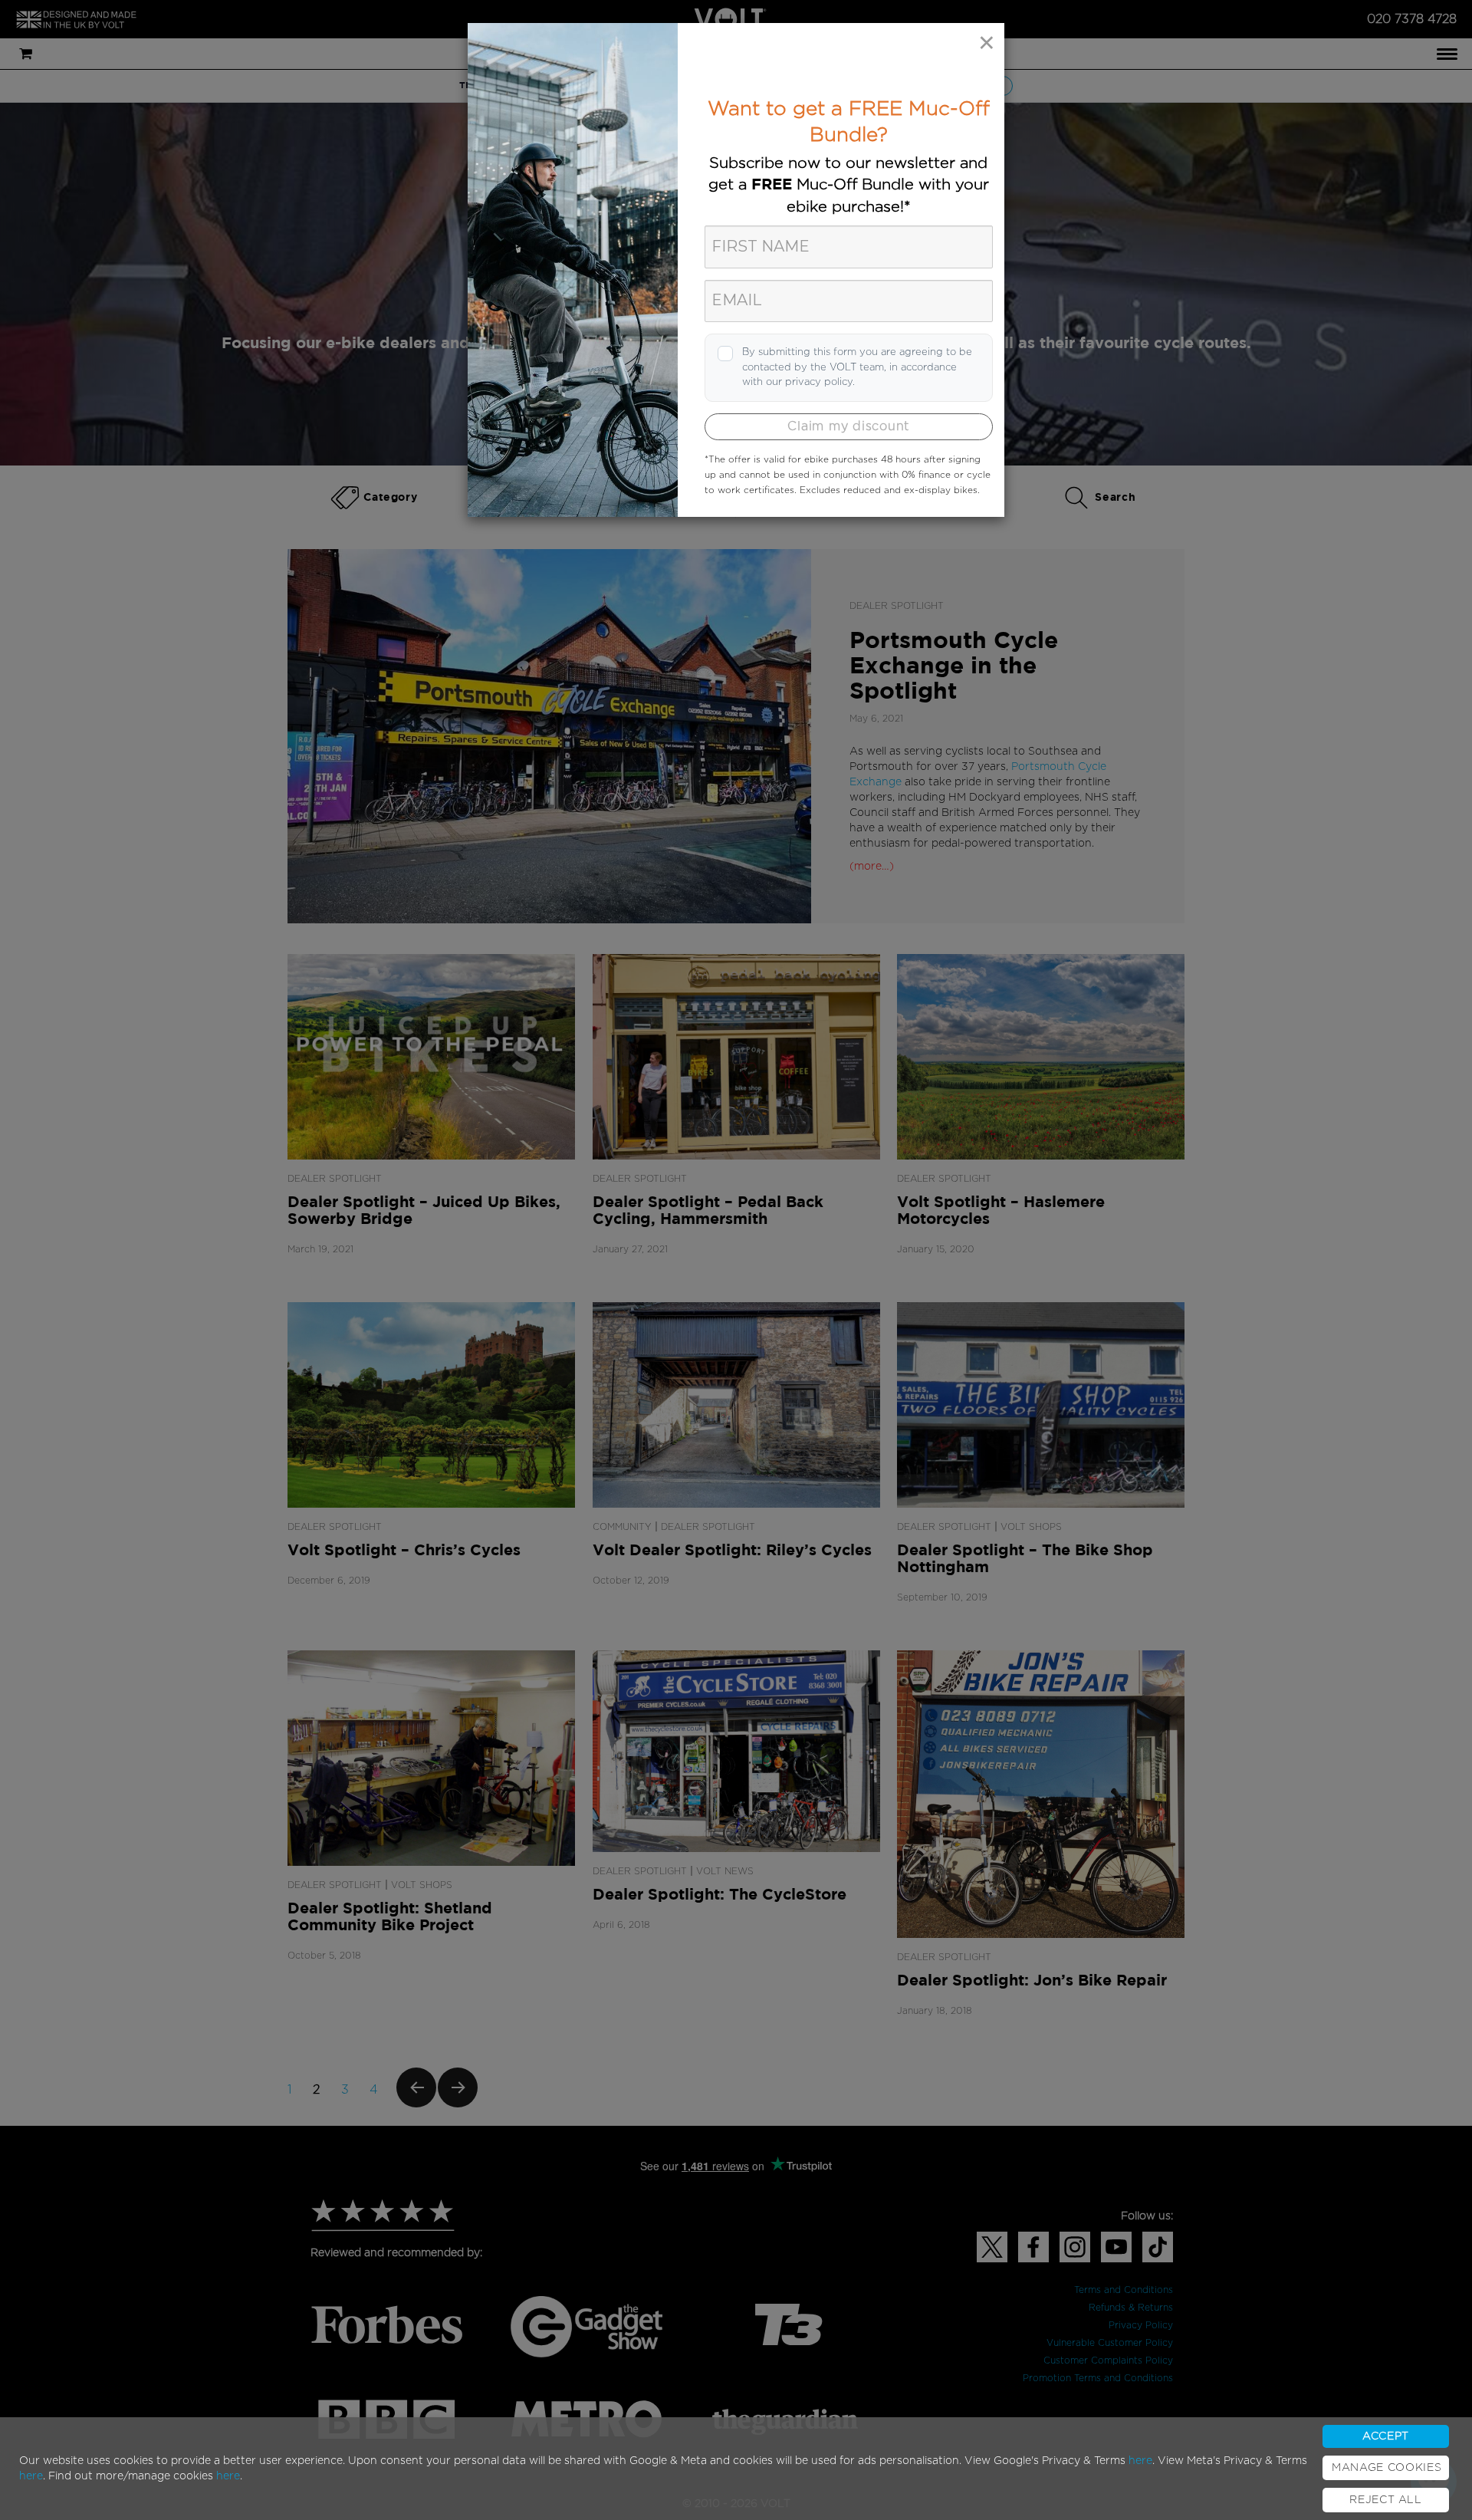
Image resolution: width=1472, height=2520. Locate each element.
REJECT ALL (1386, 2500)
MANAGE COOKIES (1387, 2468)
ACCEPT (1386, 2436)
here (1140, 2461)
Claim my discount (848, 426)
